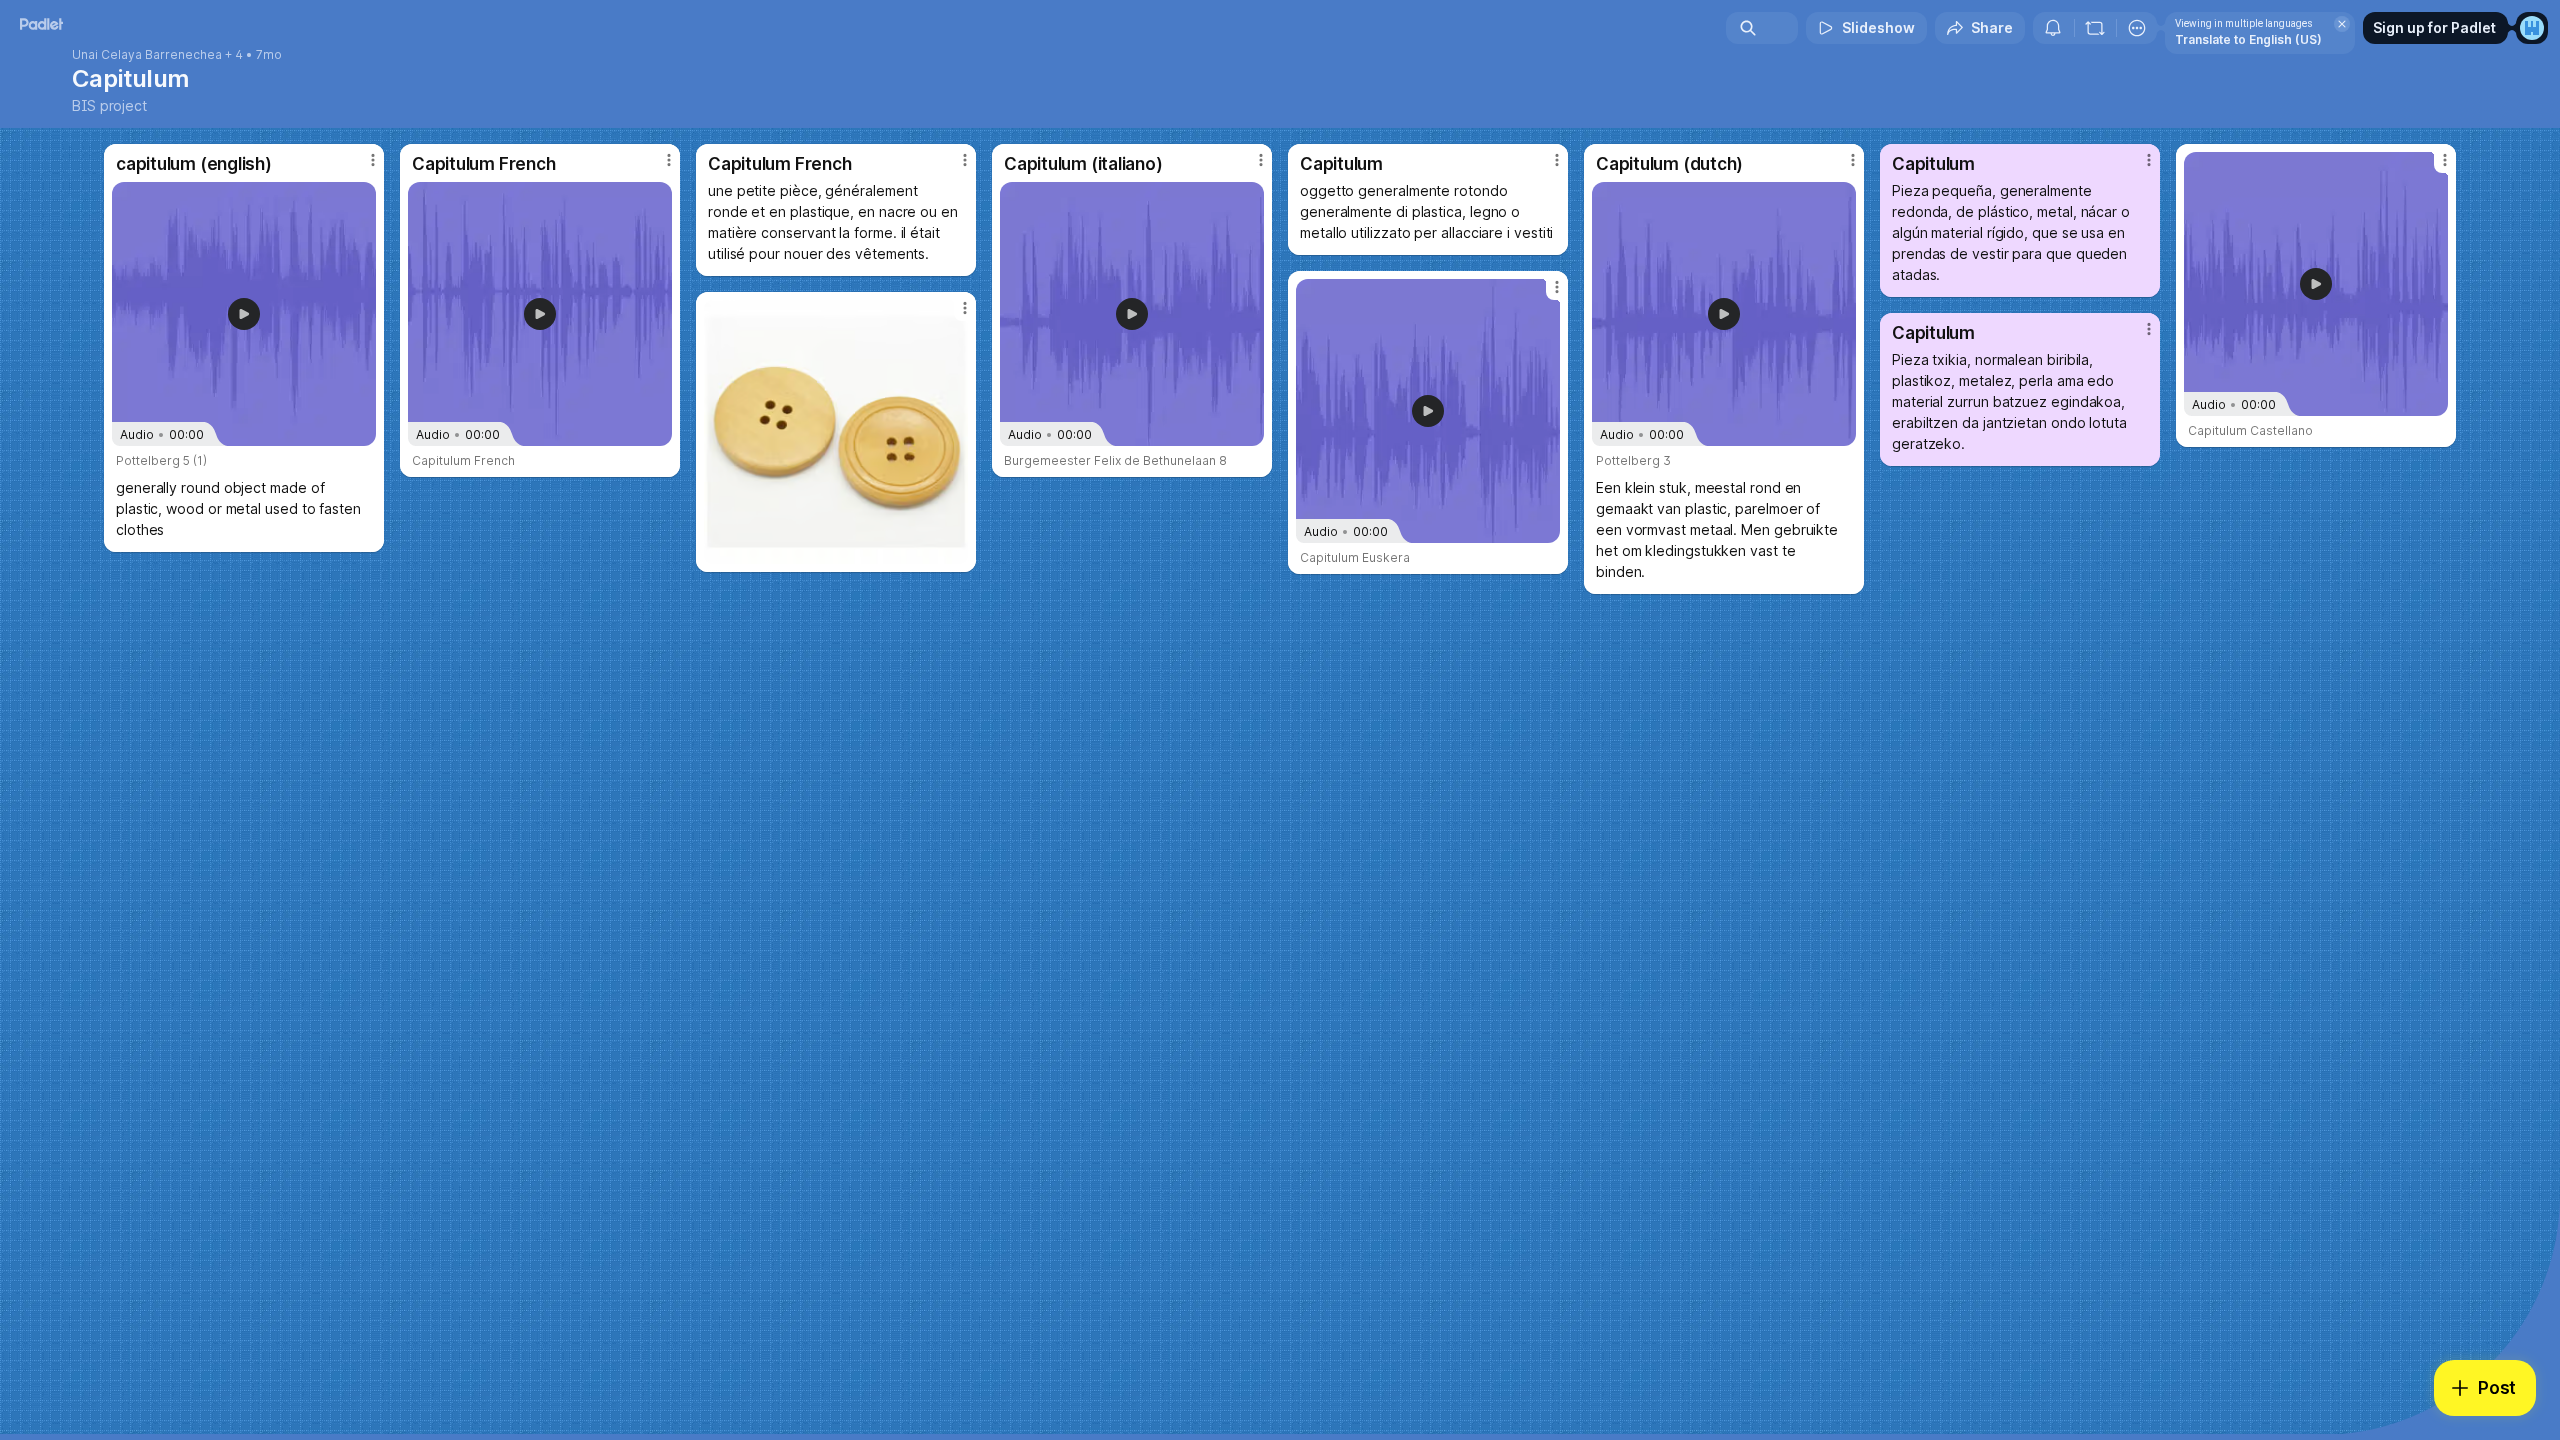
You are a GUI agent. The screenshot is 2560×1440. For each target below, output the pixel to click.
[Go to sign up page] (2532, 28)
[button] (244, 314)
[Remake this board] (2095, 28)
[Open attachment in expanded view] (836, 432)
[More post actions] (373, 160)
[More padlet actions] (2137, 28)
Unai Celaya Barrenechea (147, 55)
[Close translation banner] (2342, 24)
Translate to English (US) (2248, 39)
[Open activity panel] (2053, 28)
